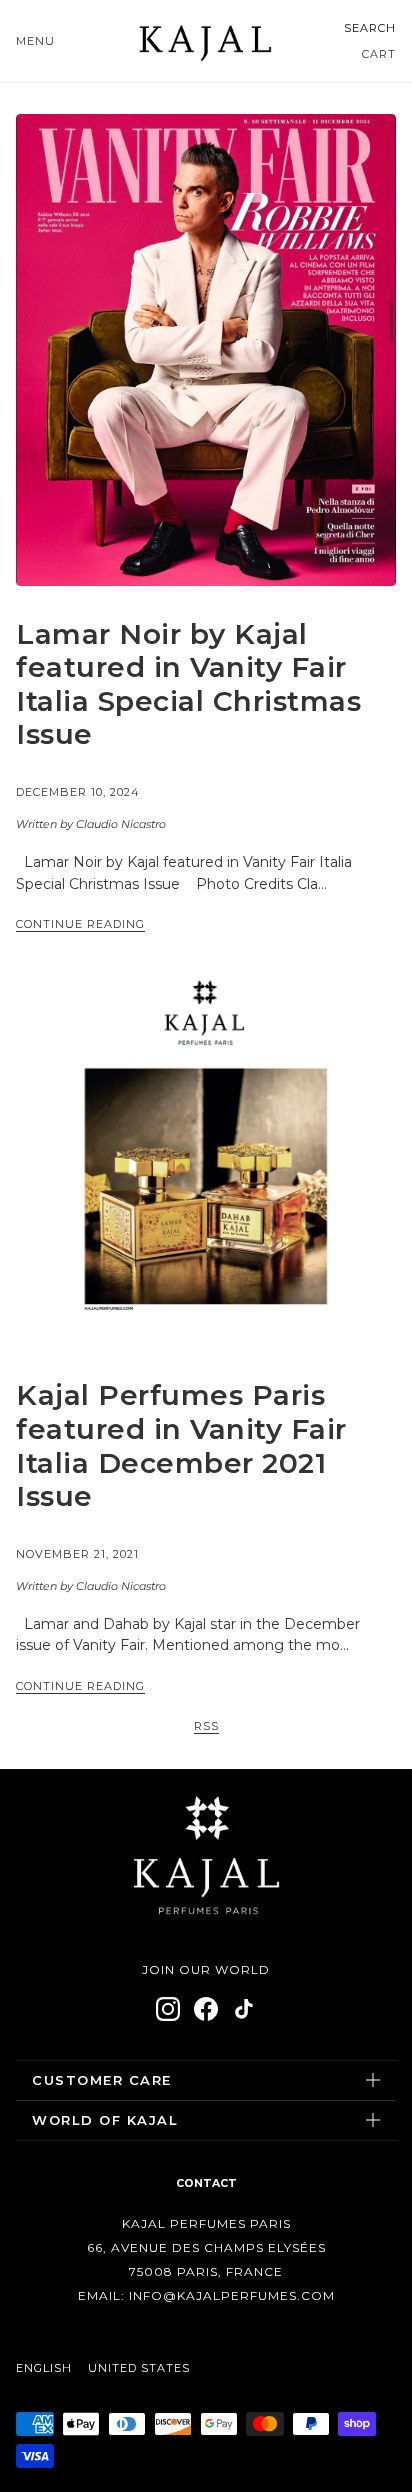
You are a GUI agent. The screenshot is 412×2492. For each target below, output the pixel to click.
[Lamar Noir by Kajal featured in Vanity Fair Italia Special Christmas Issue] (206, 350)
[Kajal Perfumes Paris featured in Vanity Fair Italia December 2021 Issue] (206, 1157)
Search (370, 28)
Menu (35, 41)
